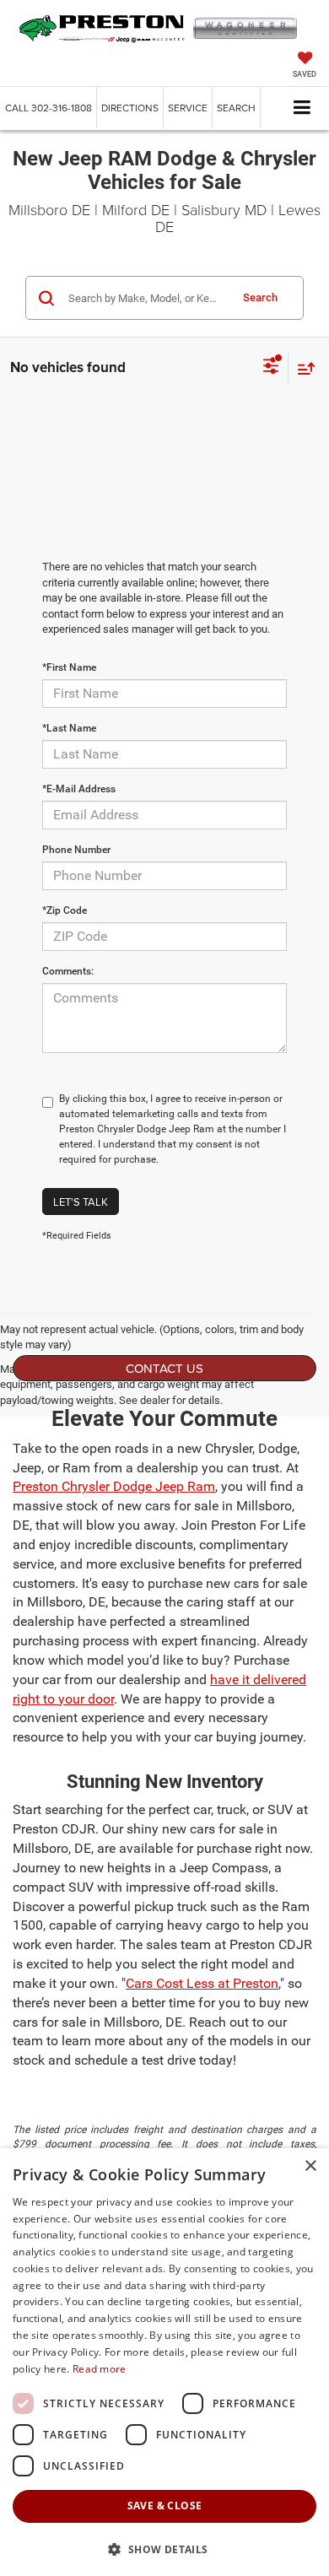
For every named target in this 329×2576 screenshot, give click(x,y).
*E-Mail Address (79, 789)
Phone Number (76, 850)
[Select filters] (271, 368)
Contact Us (164, 1368)
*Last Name (69, 728)
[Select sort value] (302, 368)
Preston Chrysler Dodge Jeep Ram (114, 1486)
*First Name (69, 667)
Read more (100, 2369)
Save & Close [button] (165, 2506)
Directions (130, 108)
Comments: (68, 971)
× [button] (310, 2166)
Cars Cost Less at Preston (202, 1983)
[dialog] (164, 2362)
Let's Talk (81, 1202)
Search (260, 297)
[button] (49, 108)
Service (188, 108)
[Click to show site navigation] (302, 108)
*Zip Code (65, 910)
